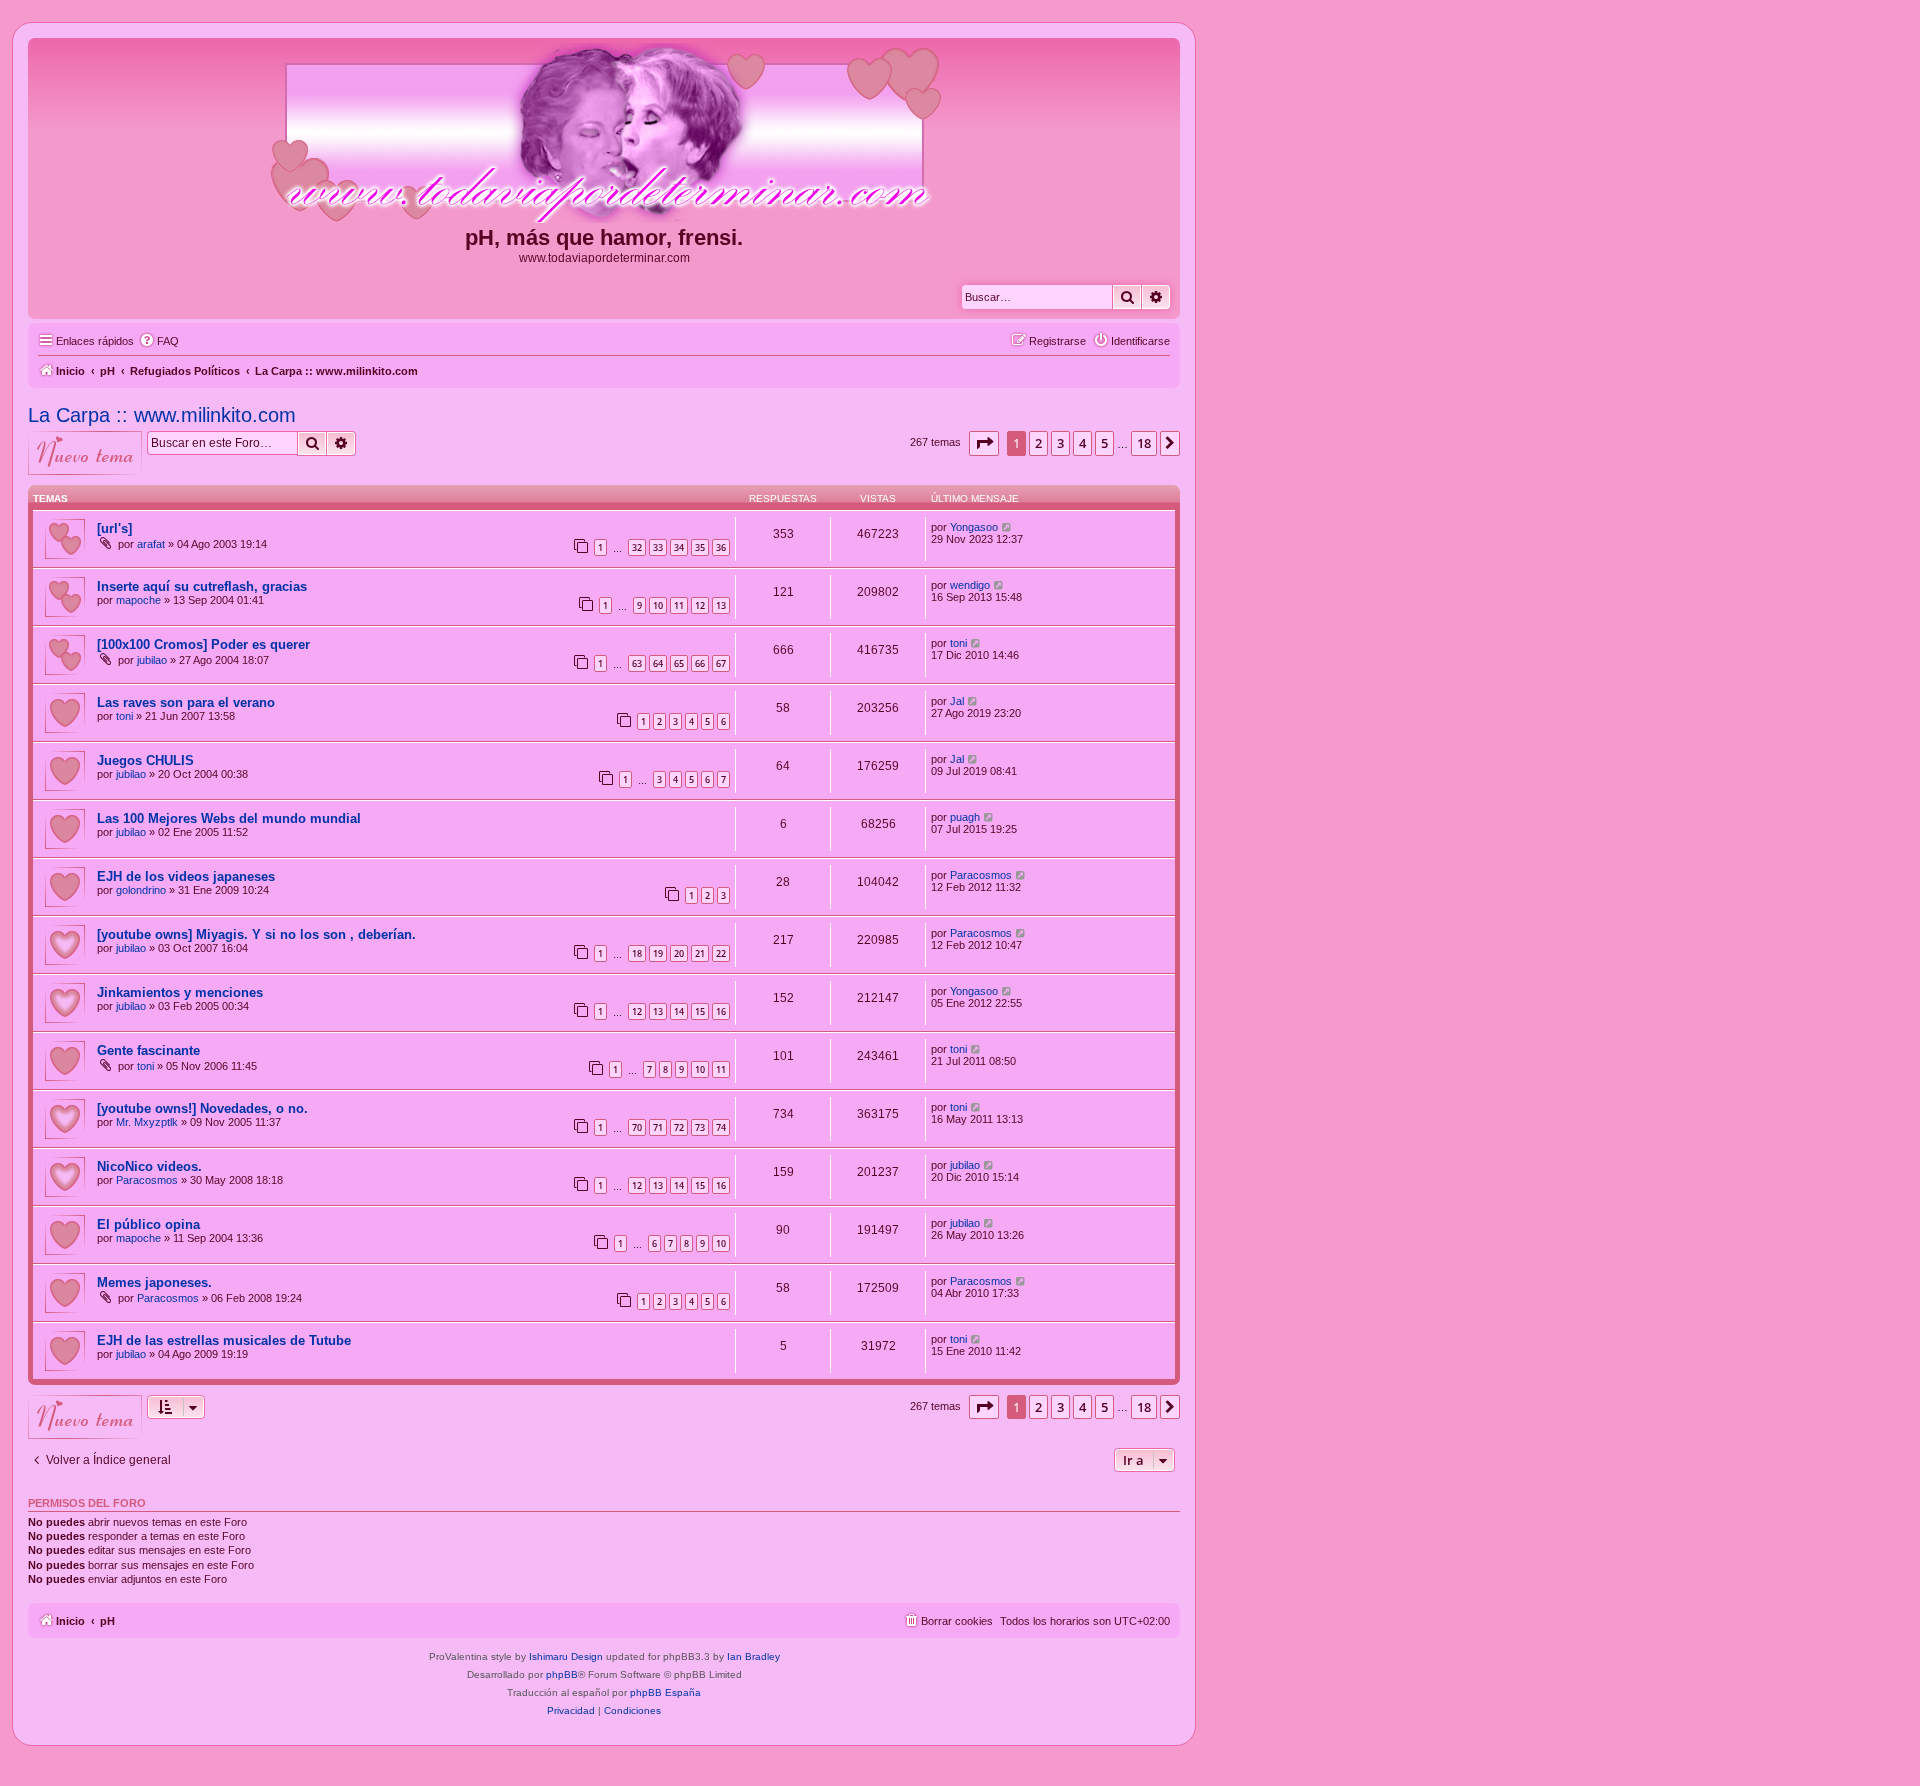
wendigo (970, 585)
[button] (984, 443)
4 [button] (1082, 443)
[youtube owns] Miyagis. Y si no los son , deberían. (256, 934)
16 (721, 1011)
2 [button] (1038, 443)
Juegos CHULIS (145, 760)
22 (721, 953)
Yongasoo (974, 527)
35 (700, 547)
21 (700, 953)
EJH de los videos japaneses (186, 876)
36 (721, 547)
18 (637, 953)
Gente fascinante (148, 1050)
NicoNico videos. (149, 1166)
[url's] (114, 528)
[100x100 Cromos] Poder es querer (203, 644)
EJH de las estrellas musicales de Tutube (224, 1340)
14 (679, 1011)
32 (637, 547)
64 (658, 663)
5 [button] (1104, 443)
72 (679, 1127)
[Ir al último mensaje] (1007, 527)
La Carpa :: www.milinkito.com (162, 415)
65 (679, 663)
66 (700, 663)
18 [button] (1144, 443)
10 (658, 605)
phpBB (562, 1674)
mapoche (138, 600)
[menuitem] (159, 341)
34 (679, 547)
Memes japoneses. (154, 1282)
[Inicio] (604, 134)
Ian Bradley (753, 1656)
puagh (965, 817)
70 (637, 1127)
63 (637, 663)
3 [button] (1060, 443)
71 (658, 1127)
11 (679, 605)
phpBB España (665, 1692)
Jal (957, 701)
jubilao (152, 660)
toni (958, 643)
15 (700, 1011)
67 (721, 663)
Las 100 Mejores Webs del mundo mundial (229, 818)
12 (700, 605)
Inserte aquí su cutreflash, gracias (202, 586)
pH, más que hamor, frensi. (604, 237)
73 (700, 1127)
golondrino (141, 890)
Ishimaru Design (566, 1656)
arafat (151, 544)
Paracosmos (981, 875)
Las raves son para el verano (186, 702)
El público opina (148, 1224)
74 (721, 1127)
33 (658, 547)
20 (679, 953)
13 (721, 605)
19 (658, 953)
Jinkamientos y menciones (180, 992)
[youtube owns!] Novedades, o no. (202, 1108)
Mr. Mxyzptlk (147, 1122)
